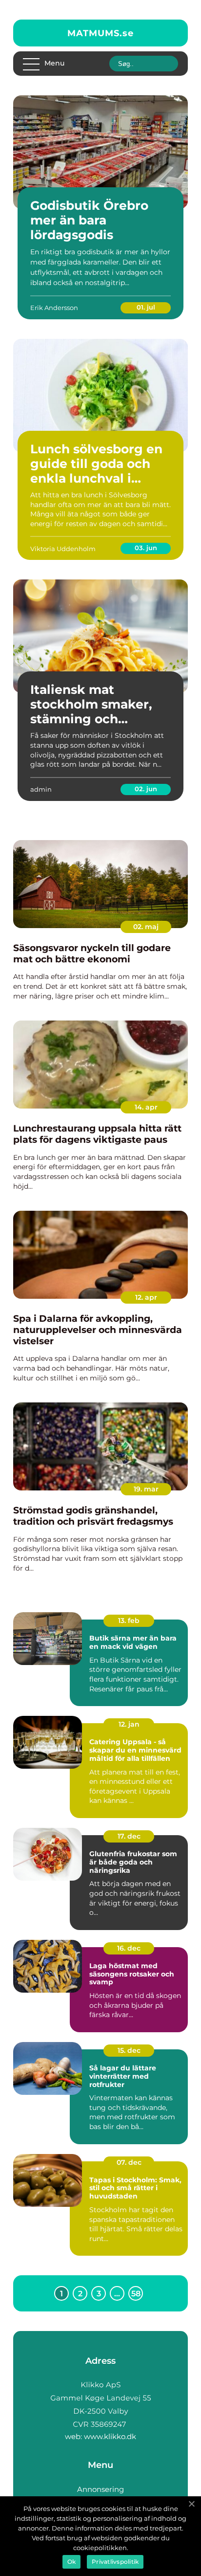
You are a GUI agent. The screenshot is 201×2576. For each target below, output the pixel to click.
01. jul (146, 307)
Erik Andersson (54, 308)
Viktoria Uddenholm (63, 549)
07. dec (129, 2162)
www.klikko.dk (110, 2436)
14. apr (146, 1107)
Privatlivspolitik (115, 2562)
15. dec (129, 2050)
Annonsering (100, 2489)
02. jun (146, 789)
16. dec (129, 1948)
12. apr (146, 1297)
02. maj (146, 927)
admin (41, 789)
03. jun (146, 548)
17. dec (129, 1836)
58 (136, 2294)
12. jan (129, 1724)
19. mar (146, 1489)
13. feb (129, 1621)
